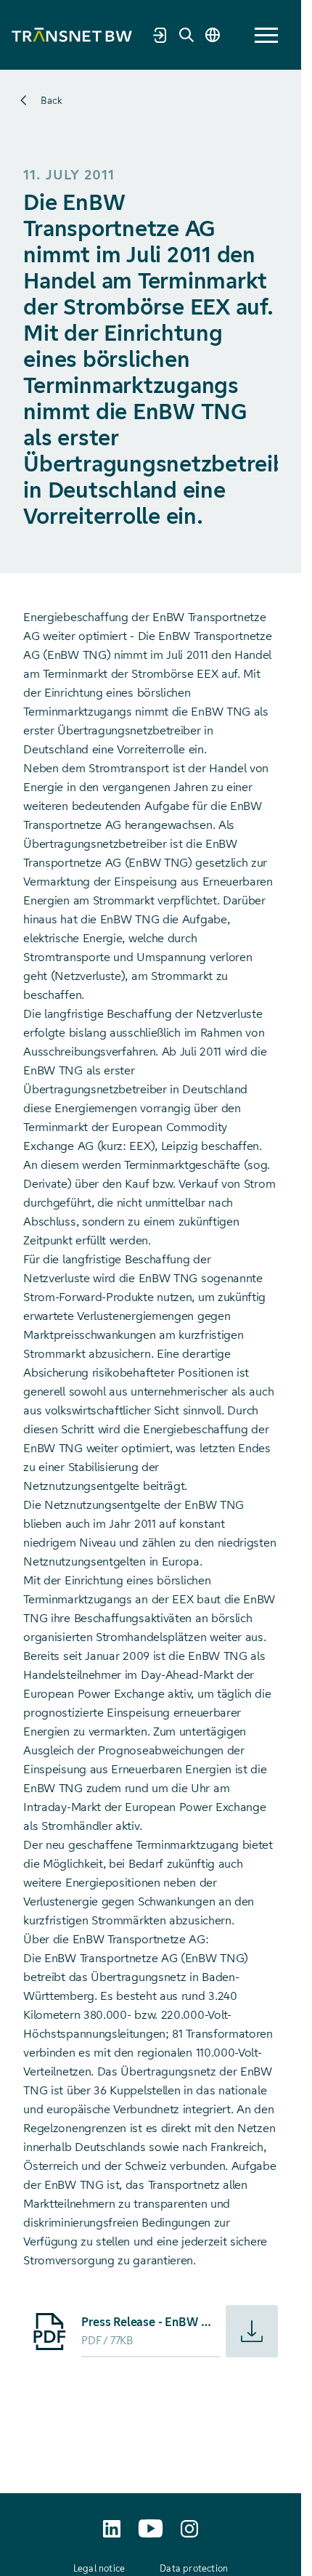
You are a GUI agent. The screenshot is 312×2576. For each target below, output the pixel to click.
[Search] (186, 35)
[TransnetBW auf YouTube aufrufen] (151, 2528)
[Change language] (213, 35)
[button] (266, 35)
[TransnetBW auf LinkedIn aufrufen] (112, 2529)
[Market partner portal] (160, 35)
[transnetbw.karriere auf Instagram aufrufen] (189, 2529)
